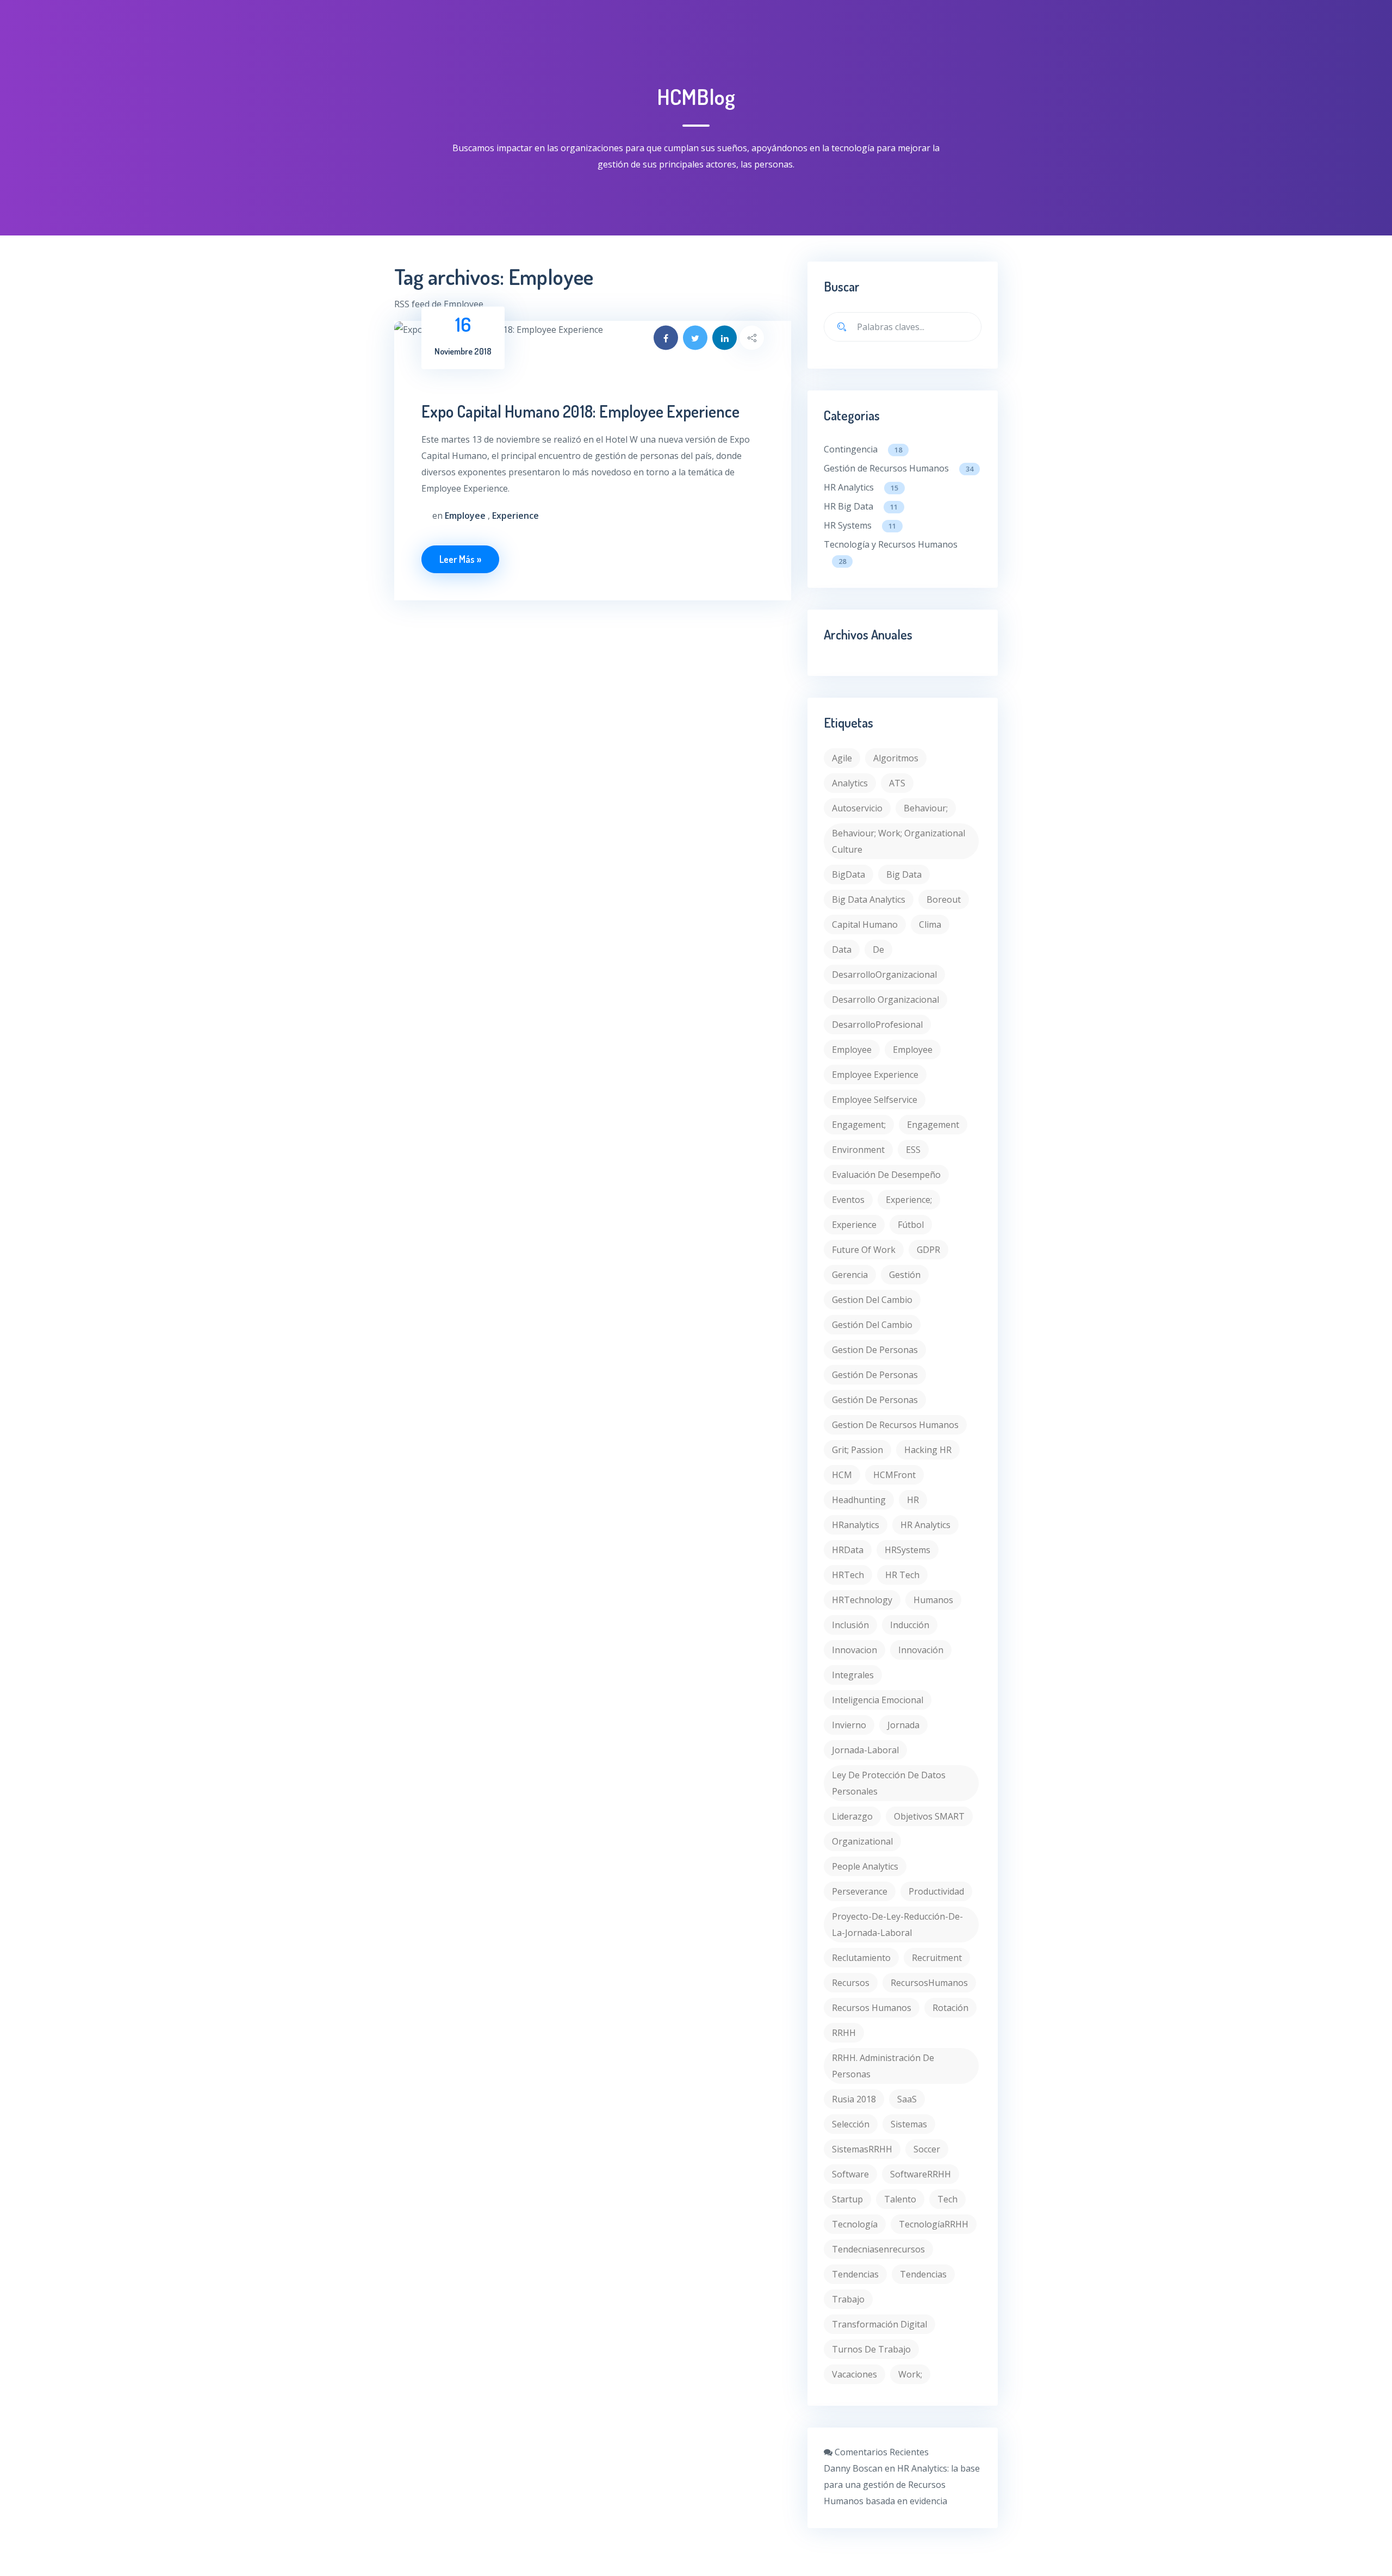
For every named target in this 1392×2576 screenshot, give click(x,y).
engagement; (859, 1125)
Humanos (933, 1600)
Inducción (910, 1625)
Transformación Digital (880, 2324)
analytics (850, 783)
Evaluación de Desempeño (886, 1175)
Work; (910, 2374)
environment (858, 1150)
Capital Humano (865, 924)
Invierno (849, 1725)
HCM (842, 1475)
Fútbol (911, 1225)
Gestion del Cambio (872, 1300)
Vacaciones (855, 2374)
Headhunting (859, 1500)
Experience (854, 1225)
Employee (913, 1050)
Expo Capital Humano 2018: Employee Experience (580, 411)
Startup (847, 2199)
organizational (862, 1841)
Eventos (848, 1200)
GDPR (928, 1250)
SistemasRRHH (862, 2149)
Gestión (905, 1275)
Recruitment (937, 1958)
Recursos (851, 1983)
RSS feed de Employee (439, 304)
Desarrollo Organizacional (885, 1000)
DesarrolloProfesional (877, 1025)
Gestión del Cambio (872, 1325)
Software (850, 2174)
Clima (930, 924)
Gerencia (850, 1275)
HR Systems (860, 525)
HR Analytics (861, 487)
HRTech (848, 1575)
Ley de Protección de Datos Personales (889, 1783)
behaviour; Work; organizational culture (899, 841)
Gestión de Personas (875, 1400)
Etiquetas (849, 722)
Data (842, 949)
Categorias (852, 415)
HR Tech (902, 1575)
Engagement (933, 1125)
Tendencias (923, 2274)
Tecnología (855, 2224)
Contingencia (863, 449)
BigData (849, 874)
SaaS (907, 2099)
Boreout (944, 899)
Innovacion (855, 1650)
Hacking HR (928, 1450)
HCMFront (894, 1475)
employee (852, 1050)
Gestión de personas (875, 1375)
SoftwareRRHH (921, 2174)
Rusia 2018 (854, 2099)
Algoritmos (896, 758)
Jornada (903, 1725)
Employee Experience (875, 1075)
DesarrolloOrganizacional (884, 974)
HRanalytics (856, 1525)
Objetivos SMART (929, 1816)
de (878, 949)
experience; (909, 1200)
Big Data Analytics (869, 899)
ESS (913, 1150)
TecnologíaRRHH (934, 2224)
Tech (947, 2199)
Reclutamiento (861, 1958)
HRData (848, 1550)
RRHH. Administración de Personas (883, 2066)
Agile (842, 758)
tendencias (855, 2274)
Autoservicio (857, 808)
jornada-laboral (865, 1750)
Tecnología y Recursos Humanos (891, 552)
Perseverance (860, 1891)
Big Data (904, 874)
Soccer (927, 2149)
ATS (897, 783)
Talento (900, 2199)
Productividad (936, 1891)
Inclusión (850, 1625)
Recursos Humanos (872, 2008)
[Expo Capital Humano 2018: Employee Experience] (593, 330)
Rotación (950, 2008)
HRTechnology (862, 1600)
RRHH (844, 2033)
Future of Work (864, 1250)
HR (913, 1500)
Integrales (853, 1675)
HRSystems (908, 1550)
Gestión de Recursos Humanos (899, 468)
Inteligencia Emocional (878, 1700)
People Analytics (865, 1866)
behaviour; (926, 808)
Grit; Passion (857, 1450)
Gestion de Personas (875, 1350)
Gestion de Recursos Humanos (895, 1425)
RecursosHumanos (929, 1983)
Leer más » (460, 559)
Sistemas (909, 2124)
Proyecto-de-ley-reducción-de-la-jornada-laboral (897, 1925)
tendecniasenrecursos (878, 2249)
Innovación (921, 1650)
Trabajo (848, 2299)
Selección (851, 2124)
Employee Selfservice (875, 1100)
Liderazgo (852, 1816)
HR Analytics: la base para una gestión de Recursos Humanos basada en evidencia (902, 2485)
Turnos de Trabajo (871, 2349)
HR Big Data (861, 506)
